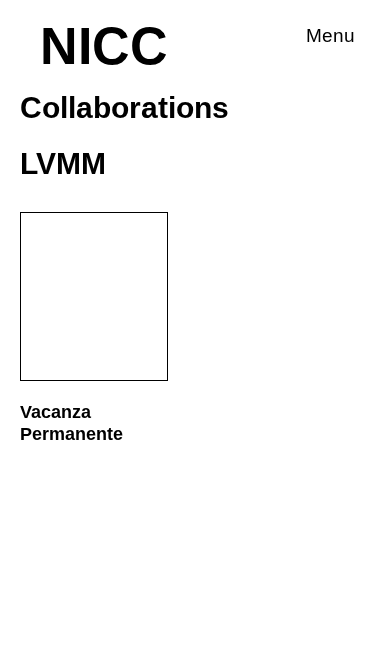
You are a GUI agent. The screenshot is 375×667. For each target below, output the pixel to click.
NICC (104, 46)
